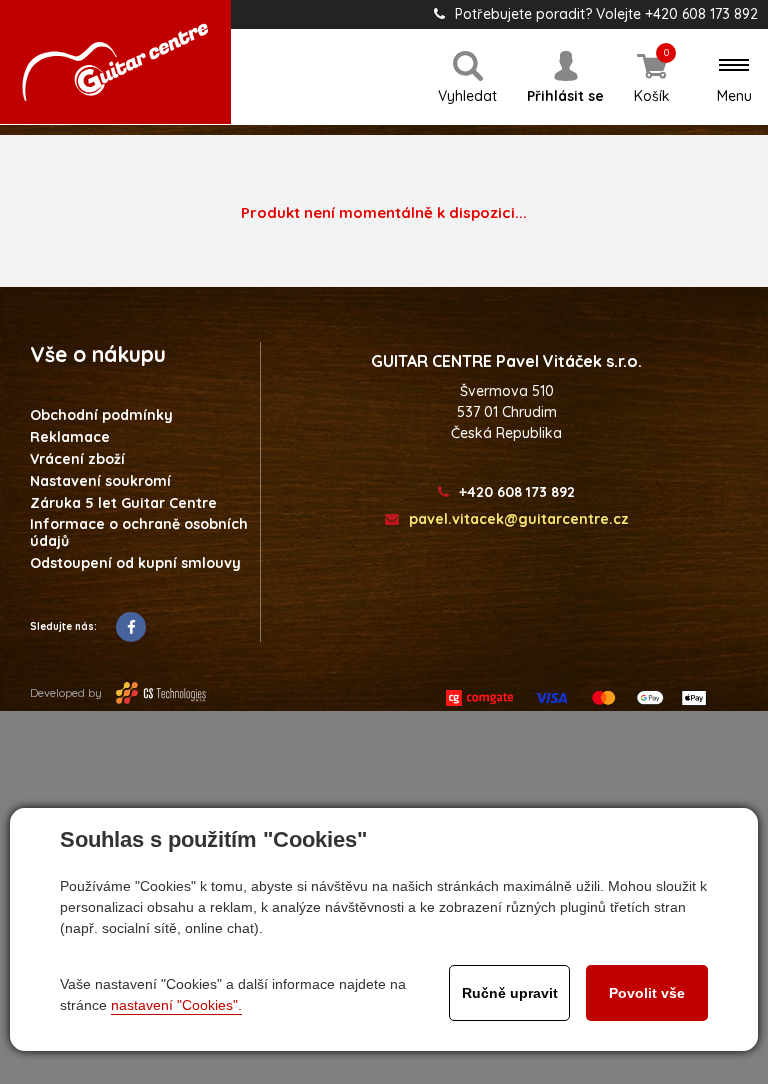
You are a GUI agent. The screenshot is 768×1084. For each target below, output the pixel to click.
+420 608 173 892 (517, 492)
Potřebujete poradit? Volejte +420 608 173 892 (606, 14)
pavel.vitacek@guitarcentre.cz (519, 519)
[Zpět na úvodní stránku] (115, 62)
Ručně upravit (510, 993)
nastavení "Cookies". (176, 1005)
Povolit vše (647, 993)
